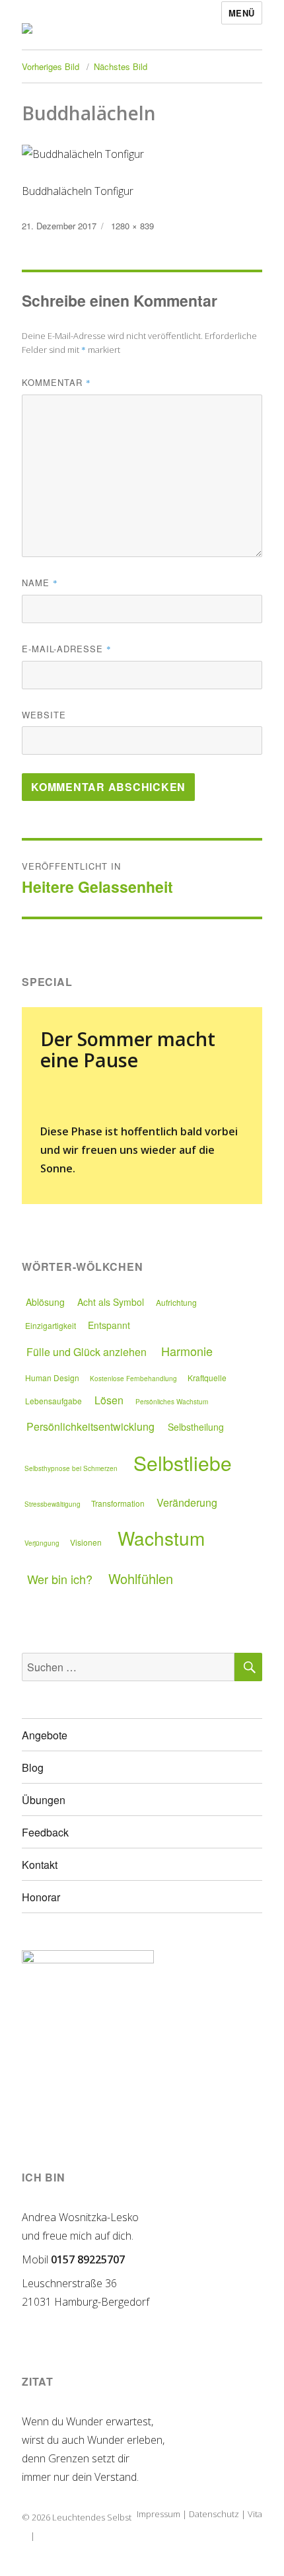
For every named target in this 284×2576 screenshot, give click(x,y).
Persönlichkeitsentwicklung (90, 1426)
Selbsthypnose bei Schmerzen (71, 1468)
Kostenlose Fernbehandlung (133, 1379)
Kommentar (56, 382)
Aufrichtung (176, 1302)
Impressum (159, 2514)
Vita (255, 2514)
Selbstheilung (196, 1427)
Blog (33, 1767)
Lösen (109, 1400)
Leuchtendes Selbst (92, 2517)
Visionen (86, 1542)
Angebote (45, 1735)
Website (44, 715)
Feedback (45, 1832)
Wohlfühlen (141, 1578)
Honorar (41, 1897)
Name (40, 583)
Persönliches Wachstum (172, 1402)
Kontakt (40, 1865)
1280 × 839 (132, 226)
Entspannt (109, 1325)
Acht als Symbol (111, 1302)
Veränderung (187, 1502)
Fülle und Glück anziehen (87, 1352)
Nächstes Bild (121, 66)
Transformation (118, 1503)
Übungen (44, 1800)
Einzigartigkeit (51, 1325)
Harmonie (187, 1351)
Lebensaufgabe (53, 1401)
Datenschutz (214, 2514)
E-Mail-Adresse (67, 649)
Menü (242, 13)
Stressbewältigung (53, 1504)
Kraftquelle (207, 1378)
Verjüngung (42, 1543)
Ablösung (45, 1302)
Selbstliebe (183, 1463)
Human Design (52, 1378)
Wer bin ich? (60, 1579)
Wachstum (161, 1538)
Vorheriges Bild (51, 66)
